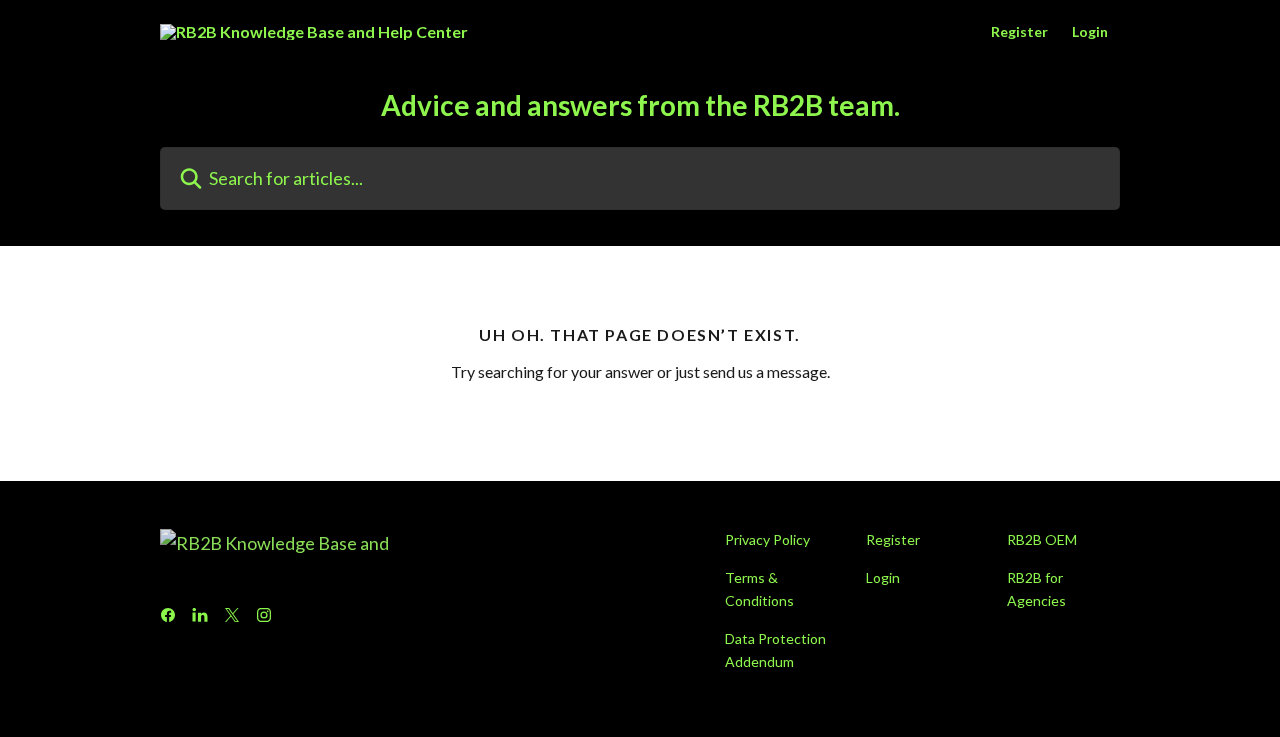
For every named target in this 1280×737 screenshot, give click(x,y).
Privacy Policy (767, 539)
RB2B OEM (1042, 539)
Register (1019, 32)
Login (1090, 32)
